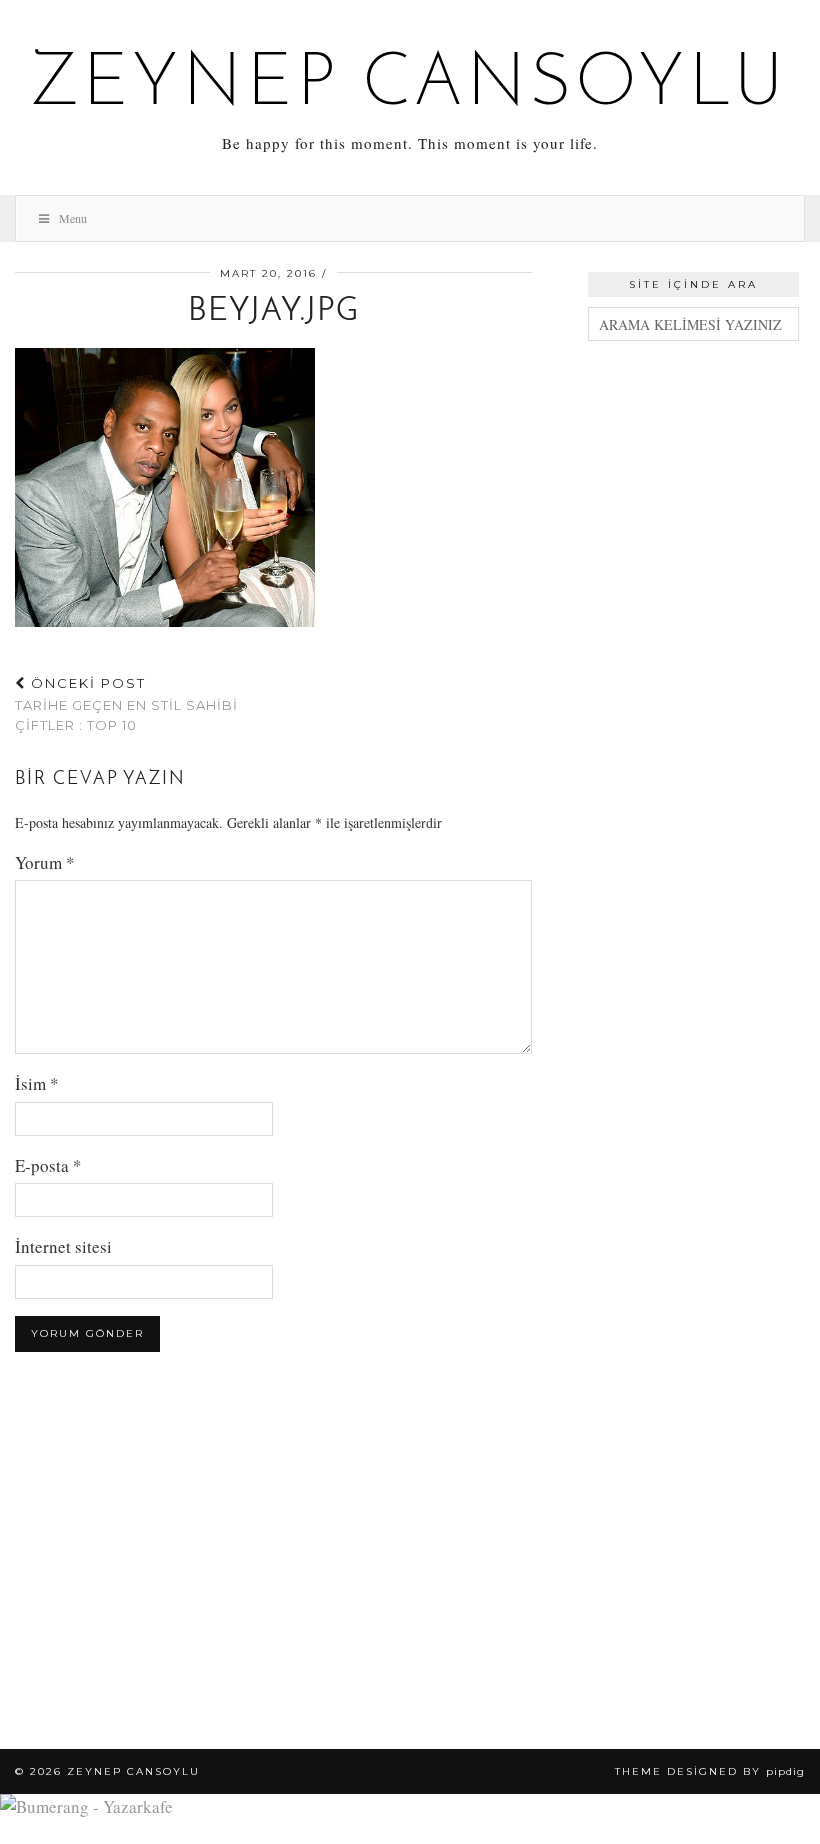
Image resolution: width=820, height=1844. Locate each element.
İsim (37, 1083)
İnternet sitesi (63, 1246)
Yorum (45, 862)
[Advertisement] (693, 464)
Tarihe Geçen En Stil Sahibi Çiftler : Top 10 (126, 704)
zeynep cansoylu (410, 86)
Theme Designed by (710, 1771)
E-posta (48, 1165)
